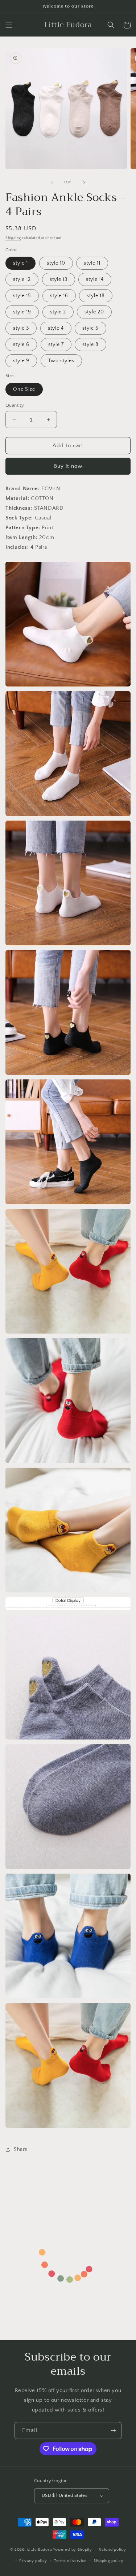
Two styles (61, 361)
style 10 (56, 263)
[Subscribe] (113, 2430)
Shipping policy (109, 2561)
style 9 (21, 361)
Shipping (13, 238)
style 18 (96, 296)
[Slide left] (52, 183)
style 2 (58, 312)
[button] (9, 25)
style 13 (59, 279)
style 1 (20, 263)
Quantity (15, 405)
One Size (24, 389)
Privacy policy (33, 2561)
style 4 (56, 328)
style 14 (95, 279)
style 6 (21, 345)
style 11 (92, 263)
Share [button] (21, 2149)
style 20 (94, 312)
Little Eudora (39, 2550)
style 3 (21, 328)
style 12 (22, 279)
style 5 (90, 328)
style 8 (90, 345)
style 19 (22, 312)
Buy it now (68, 466)
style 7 (56, 345)
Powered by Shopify (72, 2550)
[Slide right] (84, 183)
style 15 (22, 296)
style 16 (59, 296)
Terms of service (70, 2561)
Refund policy (112, 2550)
